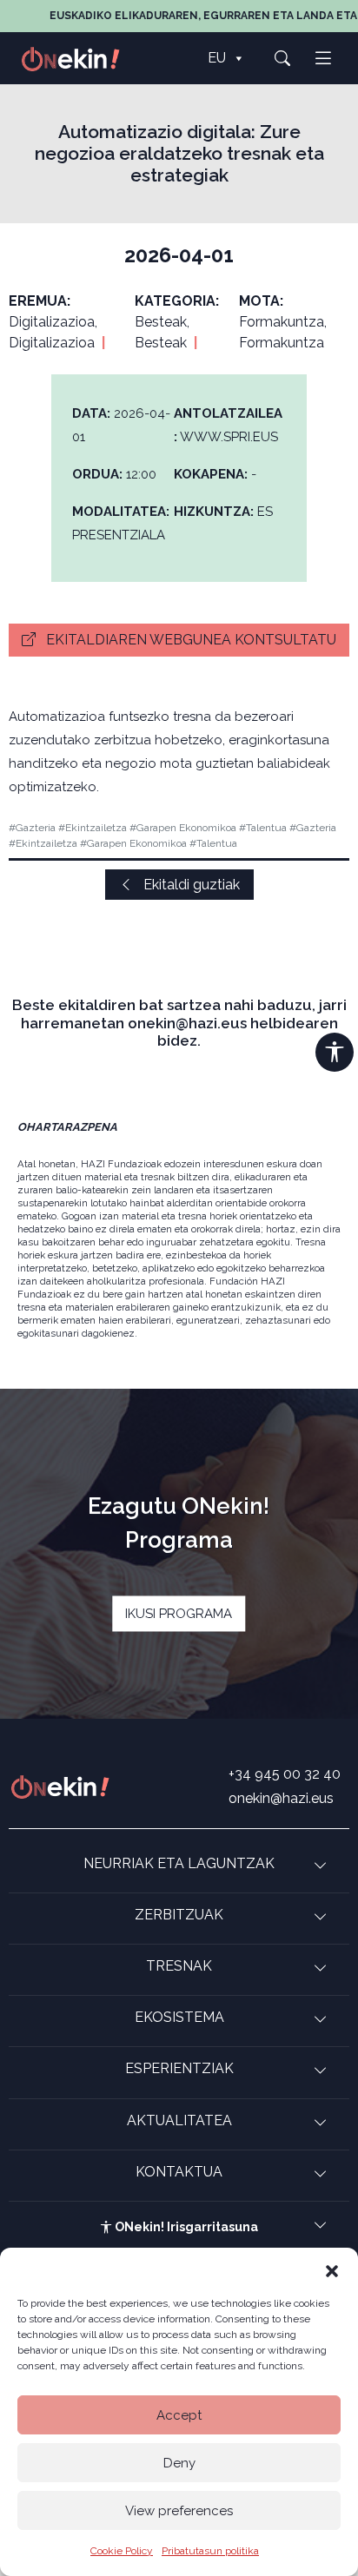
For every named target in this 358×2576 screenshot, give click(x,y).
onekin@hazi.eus (281, 1798)
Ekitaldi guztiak (190, 885)
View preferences (179, 2511)
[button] (332, 2269)
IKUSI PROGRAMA (179, 1613)
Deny (179, 2463)
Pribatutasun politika (210, 2551)
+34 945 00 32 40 (285, 1774)
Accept (179, 2415)
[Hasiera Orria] (80, 58)
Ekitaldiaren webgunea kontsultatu (189, 640)
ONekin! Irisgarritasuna (185, 2227)
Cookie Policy (122, 2551)
